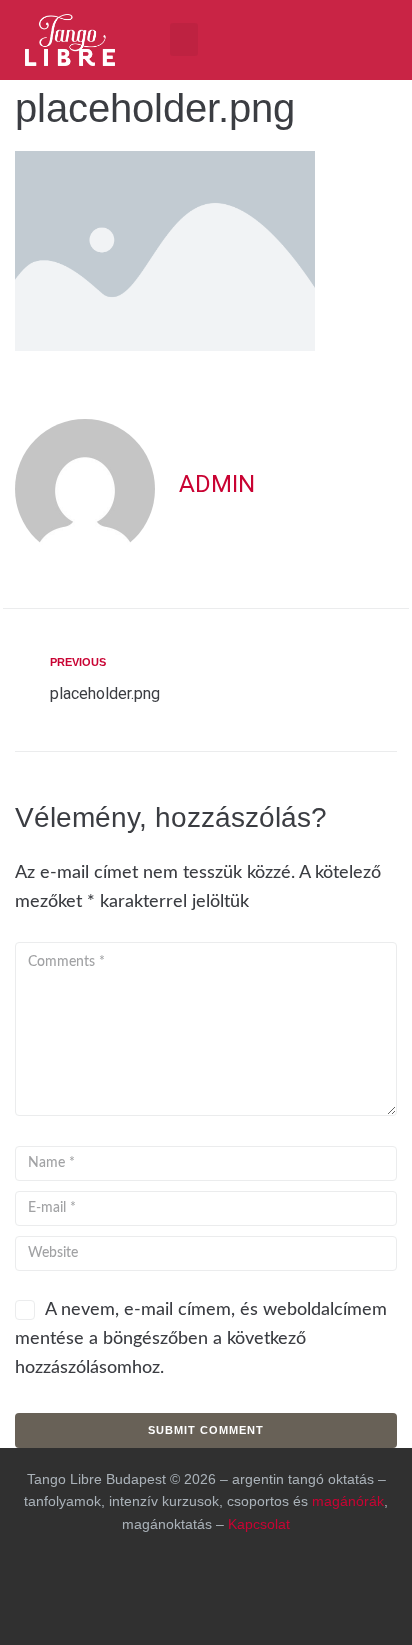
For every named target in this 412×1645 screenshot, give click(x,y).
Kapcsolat (259, 1524)
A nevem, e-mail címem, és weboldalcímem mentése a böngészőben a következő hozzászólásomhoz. (201, 1339)
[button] (184, 39)
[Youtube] (362, 35)
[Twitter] (305, 1590)
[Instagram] (310, 35)
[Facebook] (258, 35)
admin (217, 484)
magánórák (348, 1501)
